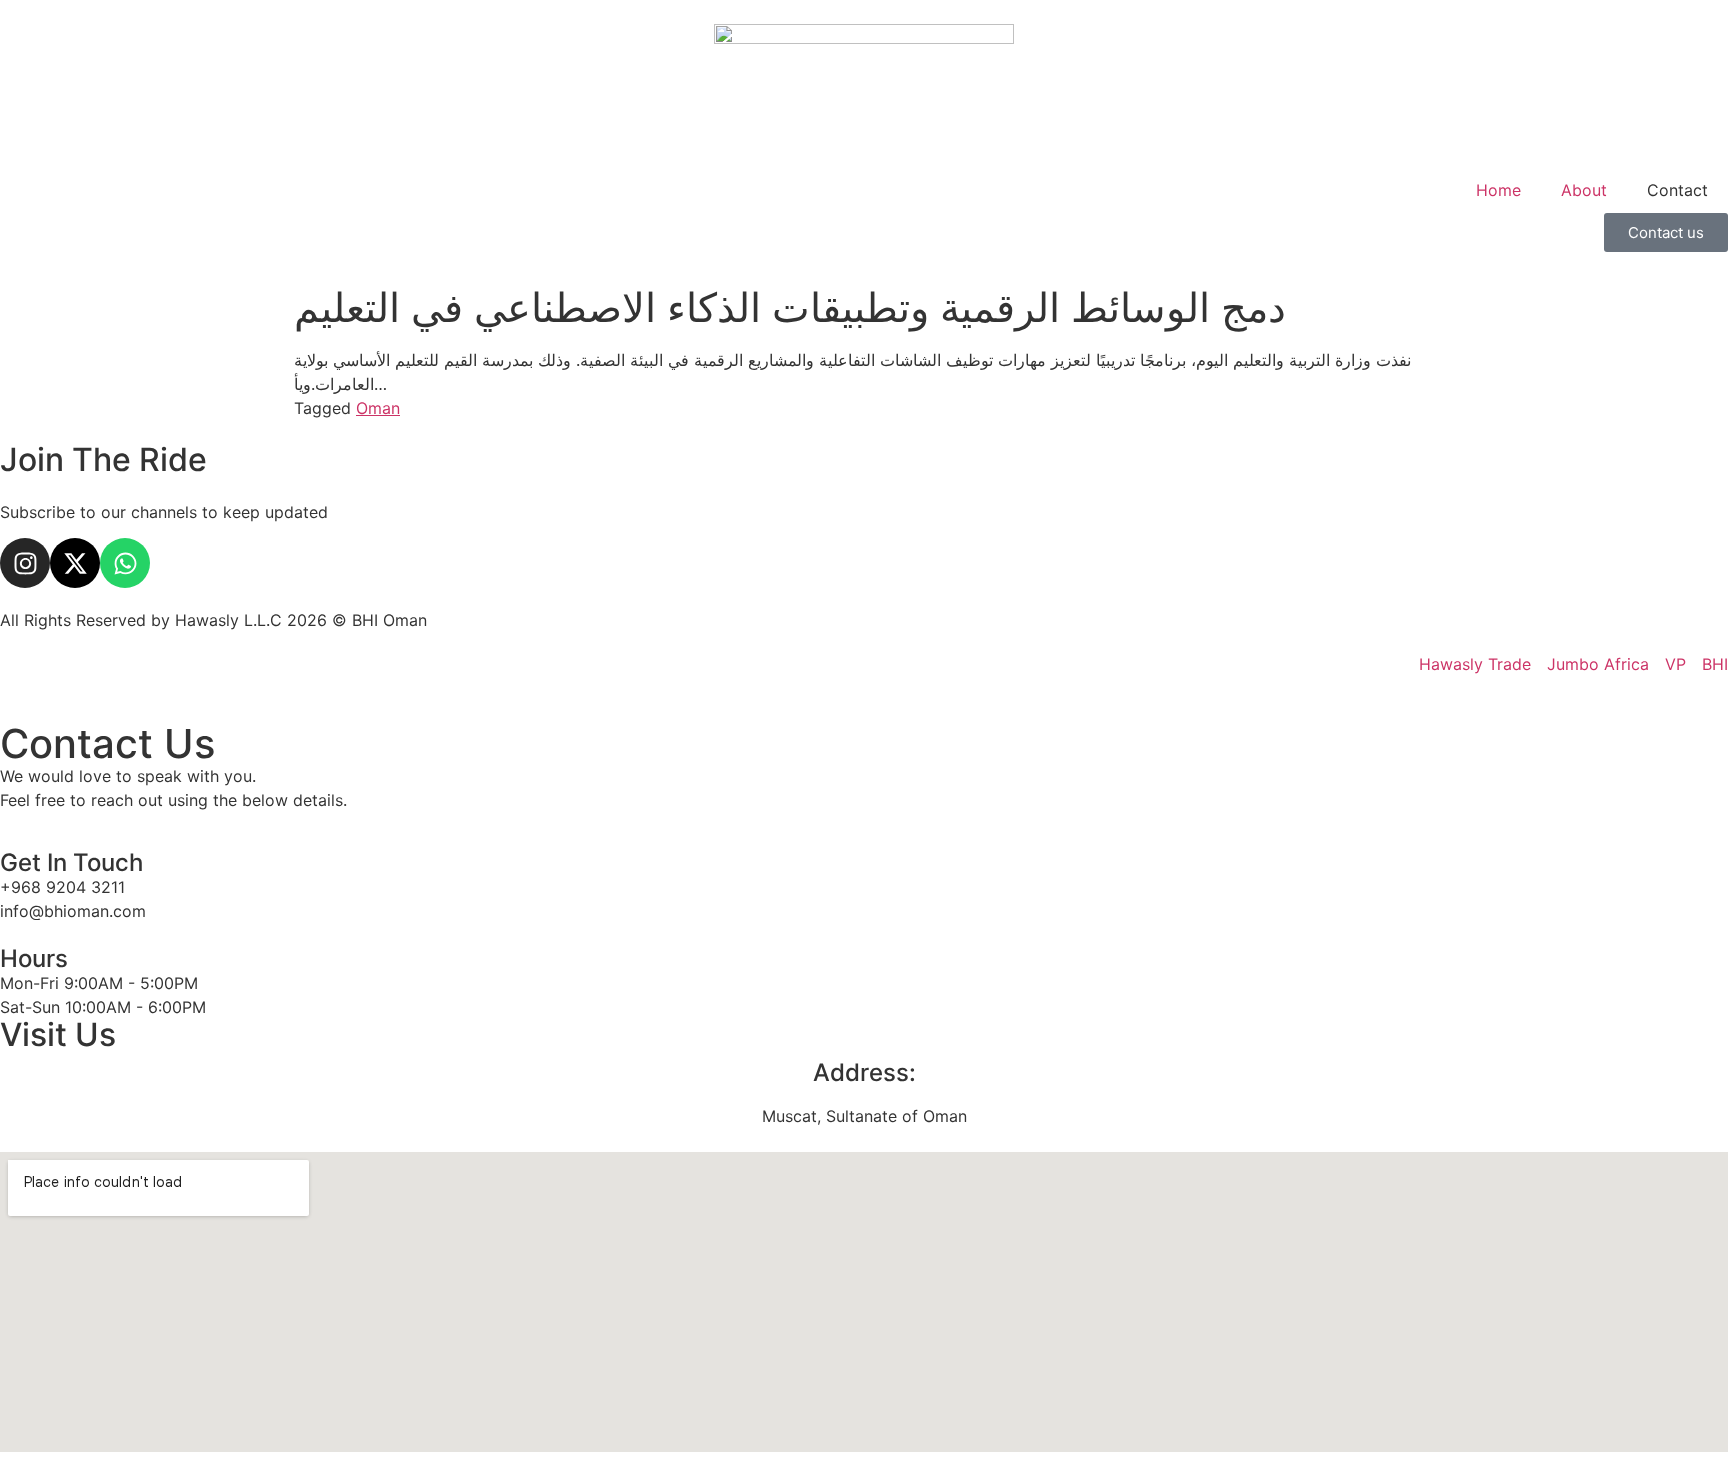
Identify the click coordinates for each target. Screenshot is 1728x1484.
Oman (378, 408)
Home (1498, 190)
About (1584, 190)
